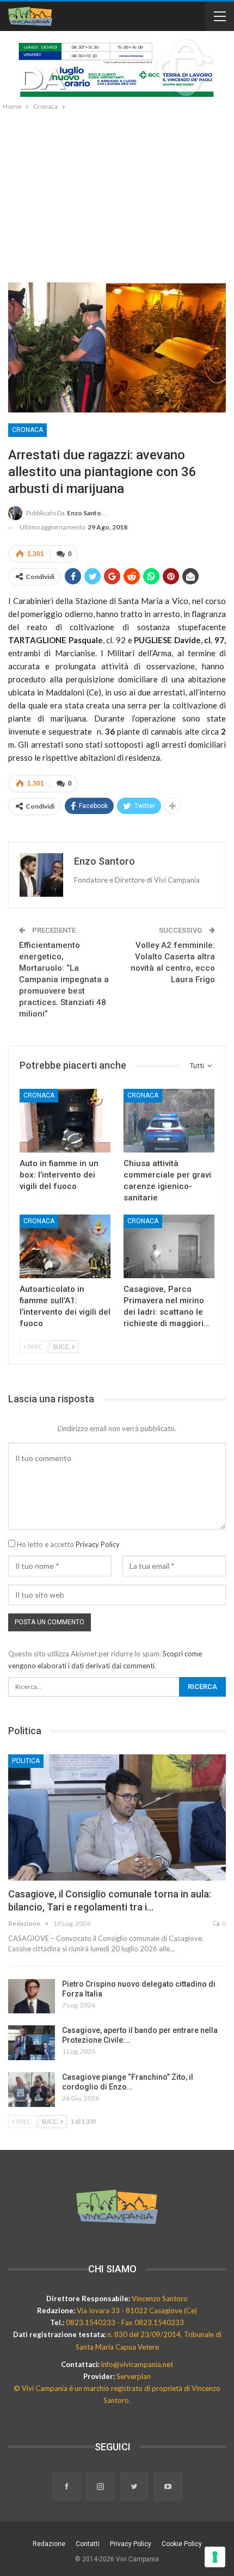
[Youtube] (168, 2487)
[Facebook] (67, 2487)
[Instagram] (101, 2487)
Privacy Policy (98, 1544)
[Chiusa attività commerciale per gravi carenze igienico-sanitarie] (169, 1121)
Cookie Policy (182, 2544)
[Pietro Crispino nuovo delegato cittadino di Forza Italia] (32, 1996)
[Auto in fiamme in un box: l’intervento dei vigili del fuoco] (65, 1121)
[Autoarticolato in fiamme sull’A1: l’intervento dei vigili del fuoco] (65, 1246)
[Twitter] (135, 2487)
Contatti (88, 2544)
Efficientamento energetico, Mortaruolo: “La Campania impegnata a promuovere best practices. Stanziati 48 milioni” (64, 979)
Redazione (49, 2544)
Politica (26, 1761)
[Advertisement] (117, 194)
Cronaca (27, 430)
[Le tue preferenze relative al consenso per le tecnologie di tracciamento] (215, 2557)
